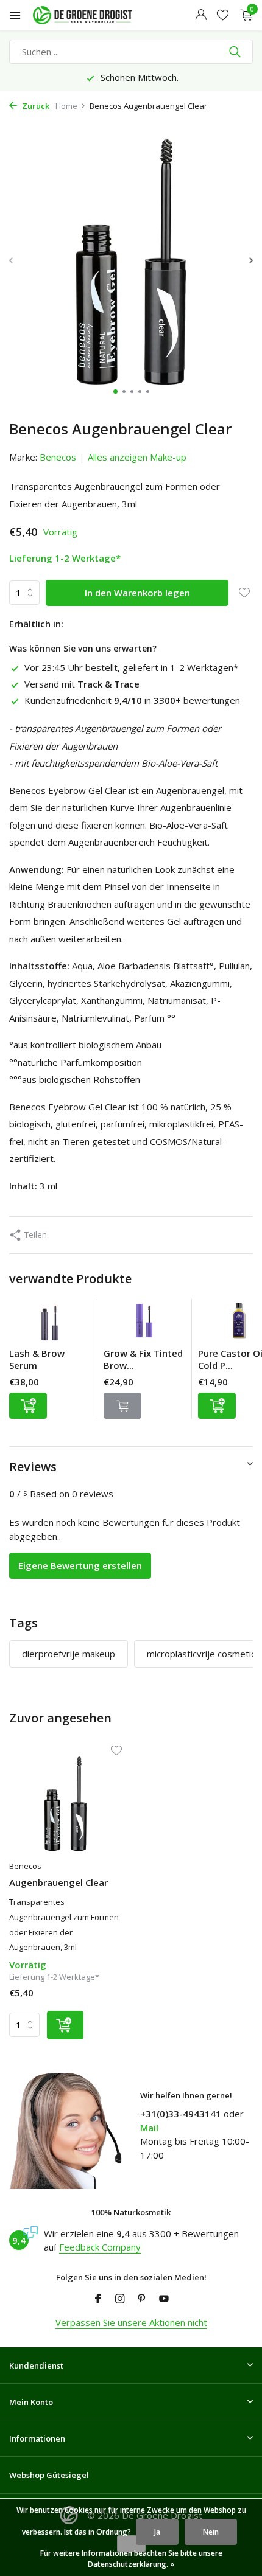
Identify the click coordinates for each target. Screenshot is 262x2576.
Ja (157, 2532)
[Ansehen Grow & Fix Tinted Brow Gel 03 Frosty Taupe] (144, 1323)
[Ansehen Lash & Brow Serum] (50, 1323)
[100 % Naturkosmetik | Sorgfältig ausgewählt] (94, 15)
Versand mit (82, 684)
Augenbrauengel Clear (58, 1883)
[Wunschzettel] (223, 16)
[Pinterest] (142, 2299)
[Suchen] (236, 52)
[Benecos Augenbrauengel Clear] (65, 1804)
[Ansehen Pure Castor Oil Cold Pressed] (239, 1323)
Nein (211, 2532)
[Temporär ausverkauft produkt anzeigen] (122, 1406)
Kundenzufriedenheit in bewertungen (132, 700)
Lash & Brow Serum (37, 1359)
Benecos (58, 457)
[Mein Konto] (201, 16)
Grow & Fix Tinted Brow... (143, 1359)
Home (66, 106)
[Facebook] (98, 2299)
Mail (149, 2128)
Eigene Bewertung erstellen (80, 1565)
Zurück (35, 106)
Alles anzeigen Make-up (137, 457)
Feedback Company (100, 2247)
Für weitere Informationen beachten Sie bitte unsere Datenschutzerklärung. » (131, 2559)
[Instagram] (120, 2299)
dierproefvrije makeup (69, 1654)
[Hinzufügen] (28, 1406)
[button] (115, 392)
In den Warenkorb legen (137, 593)
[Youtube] (164, 2299)
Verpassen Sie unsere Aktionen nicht (131, 2322)
